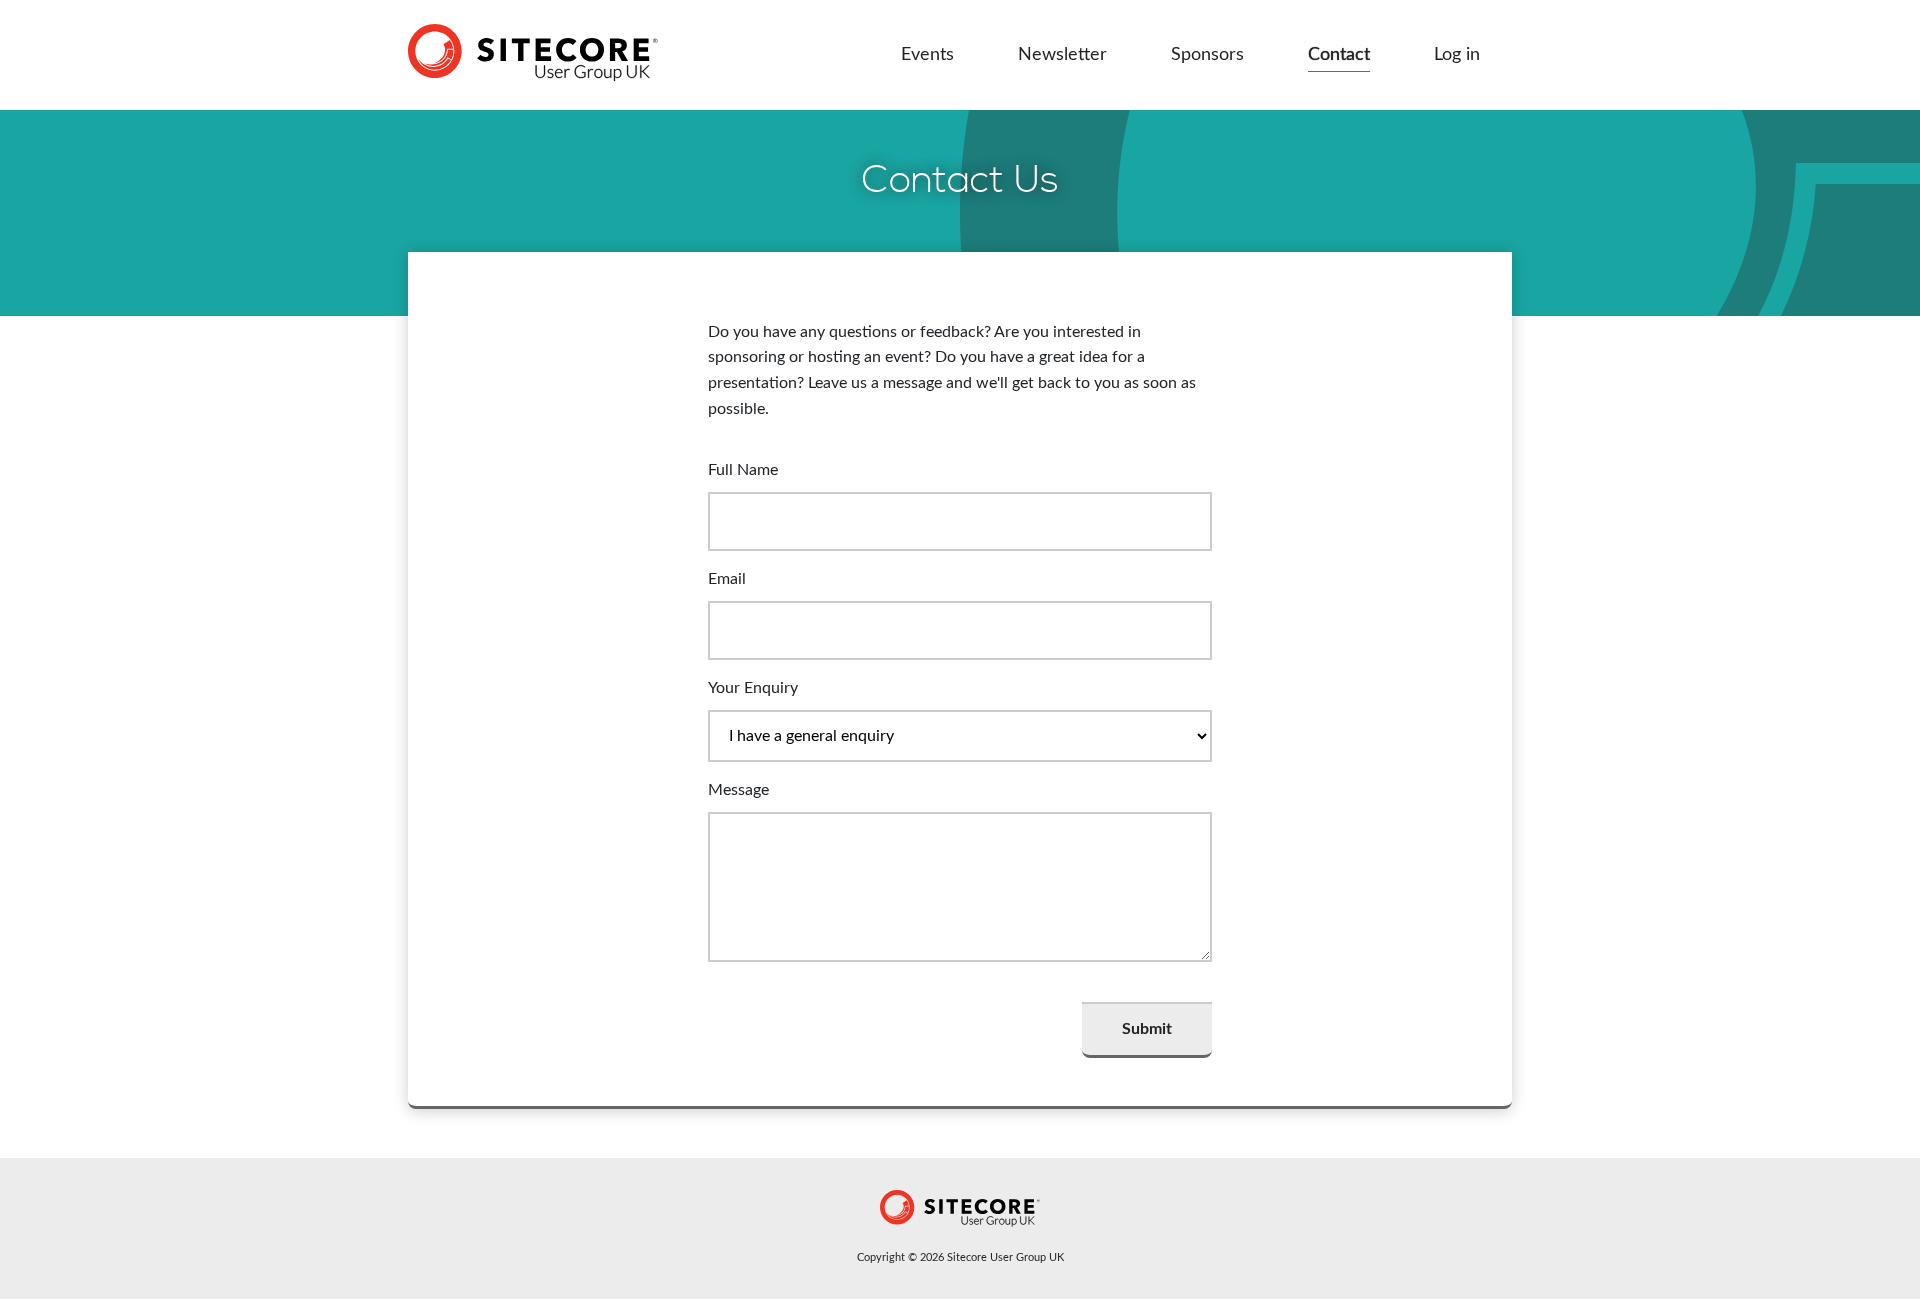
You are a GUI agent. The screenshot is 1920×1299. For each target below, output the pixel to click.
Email (727, 579)
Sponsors (1207, 54)
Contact (1339, 54)
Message (738, 790)
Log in (1457, 54)
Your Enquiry (753, 688)
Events (927, 54)
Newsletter (1062, 54)
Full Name (743, 470)
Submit (1147, 1029)
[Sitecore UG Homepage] (533, 55)
